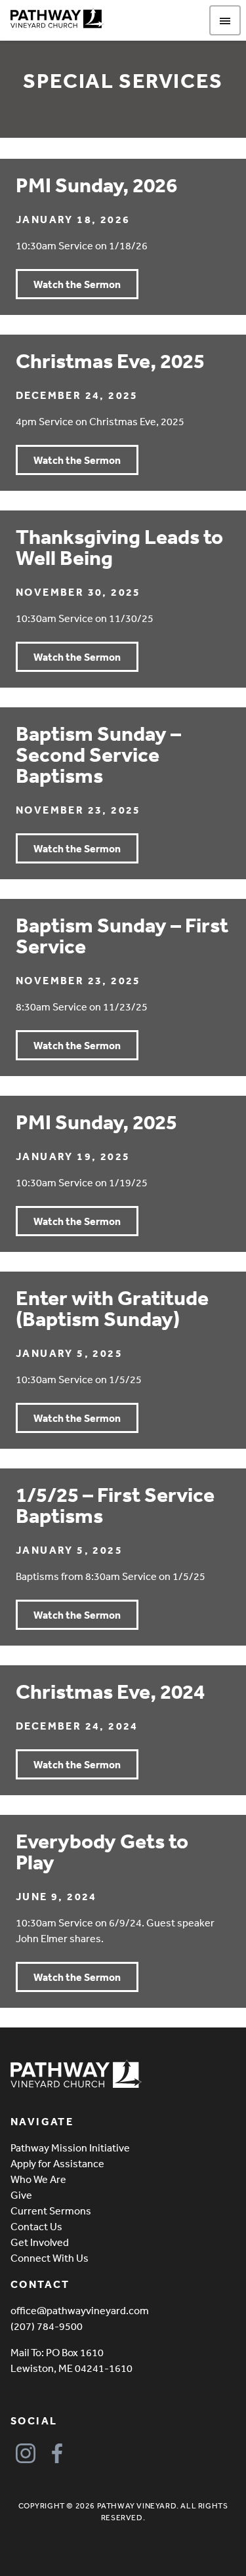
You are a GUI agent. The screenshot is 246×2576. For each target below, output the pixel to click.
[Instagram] (25, 2454)
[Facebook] (57, 2454)
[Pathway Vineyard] (57, 18)
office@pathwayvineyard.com (80, 2310)
